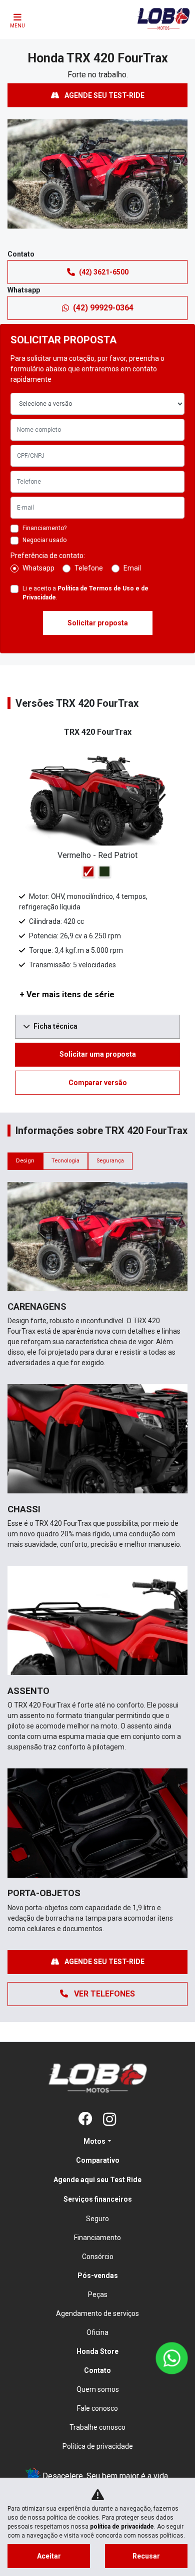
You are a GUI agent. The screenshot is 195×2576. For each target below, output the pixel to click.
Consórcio (98, 2257)
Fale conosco (97, 2408)
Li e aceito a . (85, 593)
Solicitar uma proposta (98, 1054)
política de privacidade (122, 2527)
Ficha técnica (55, 1026)
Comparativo (98, 2160)
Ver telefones (103, 1994)
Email (132, 568)
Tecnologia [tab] (65, 1161)
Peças (98, 2294)
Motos (94, 2141)
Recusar (146, 2556)
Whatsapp (38, 568)
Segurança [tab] (110, 1161)
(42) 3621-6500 (104, 272)
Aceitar (49, 2556)
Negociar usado (44, 540)
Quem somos (98, 2389)
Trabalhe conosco (97, 2427)
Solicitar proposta (98, 623)
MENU (17, 26)
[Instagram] (109, 2120)
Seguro (97, 2219)
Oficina (97, 2332)
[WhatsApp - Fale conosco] (172, 2358)
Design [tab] (25, 1161)
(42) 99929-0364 (103, 308)
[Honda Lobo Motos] (163, 26)
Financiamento (97, 2238)
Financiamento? (44, 528)
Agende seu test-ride (104, 95)
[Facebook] (85, 2120)
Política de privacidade (98, 2446)
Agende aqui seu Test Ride (97, 2180)
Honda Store (97, 2351)
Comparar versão (98, 1083)
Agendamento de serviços (97, 2313)
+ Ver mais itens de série (67, 995)
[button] (16, 182)
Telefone (89, 568)
